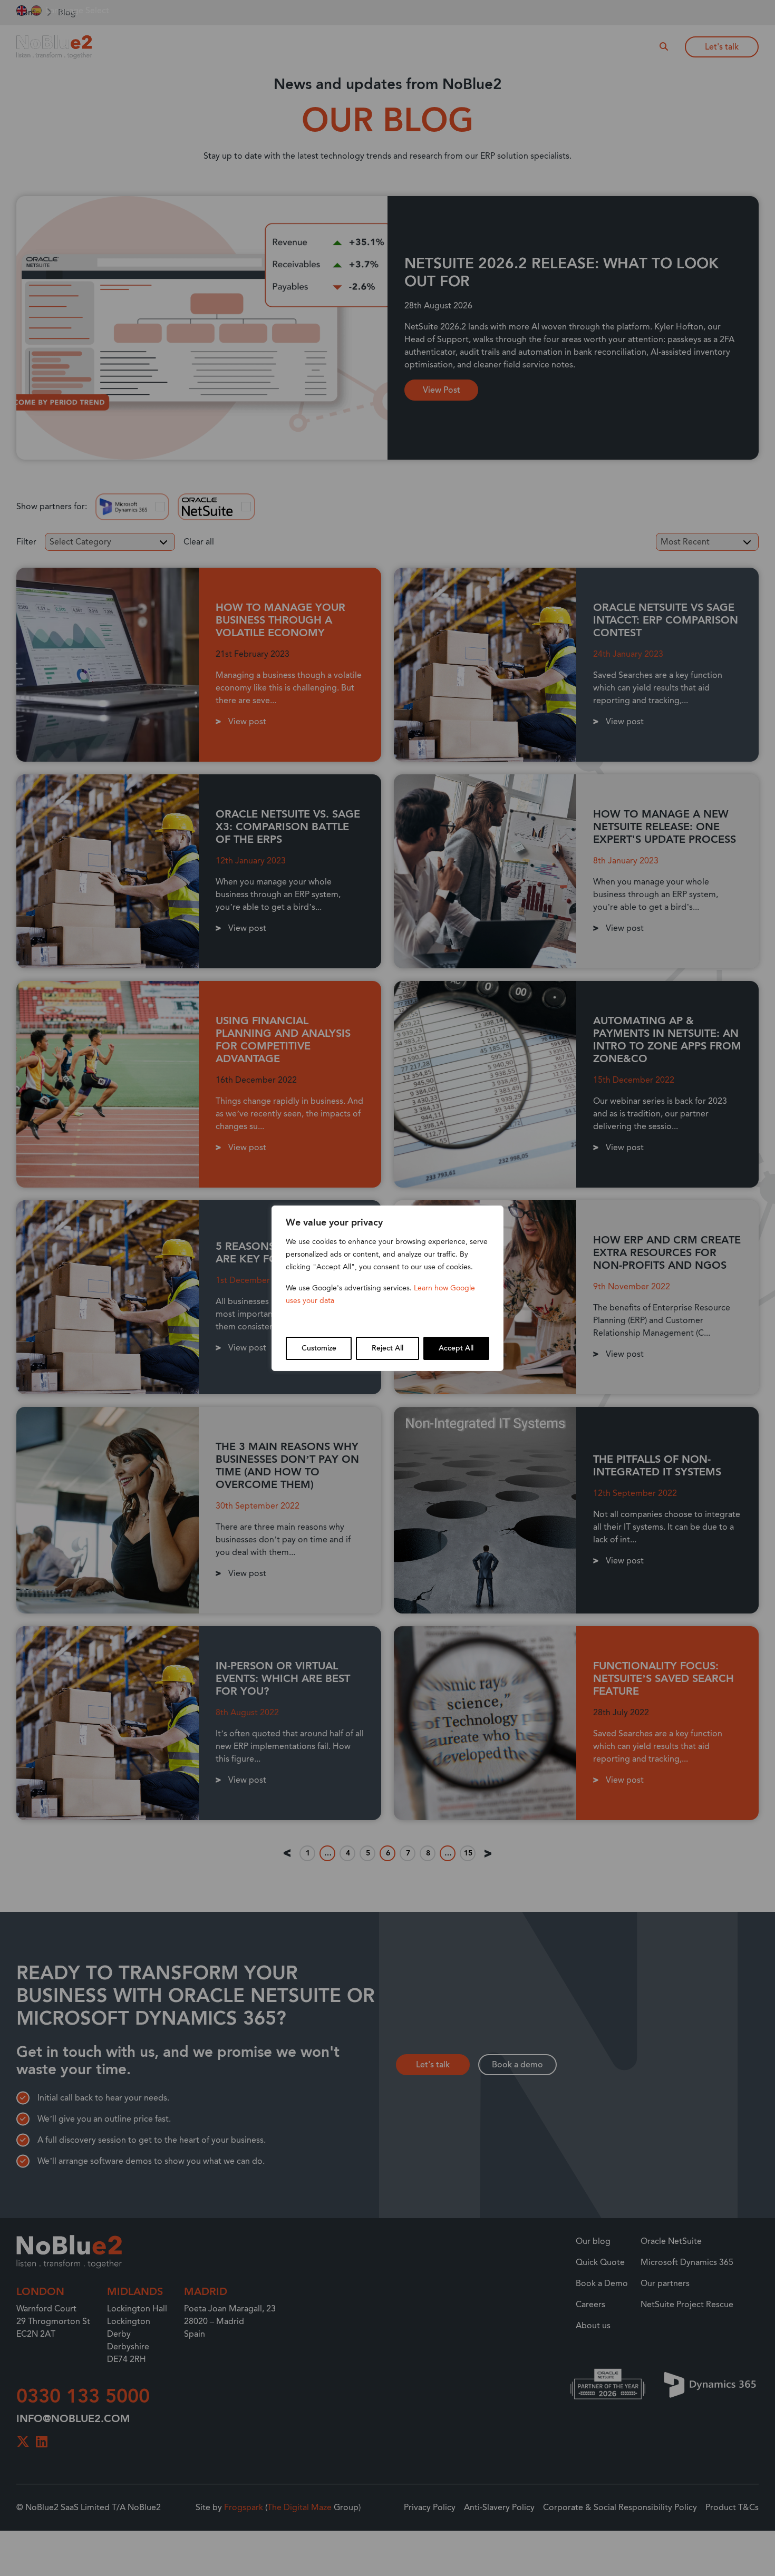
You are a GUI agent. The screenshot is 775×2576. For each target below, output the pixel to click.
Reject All (387, 1348)
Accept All (456, 1348)
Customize (319, 1348)
